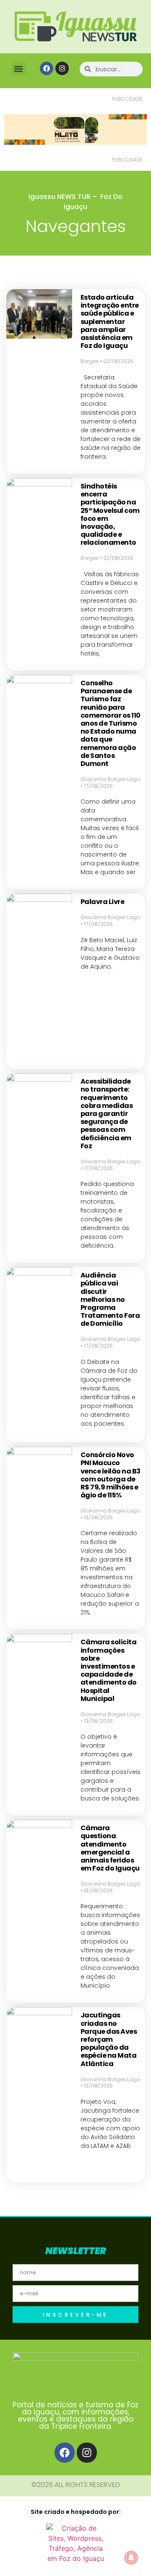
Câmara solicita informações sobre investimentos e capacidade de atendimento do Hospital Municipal (109, 1670)
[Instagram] (62, 68)
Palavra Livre (103, 902)
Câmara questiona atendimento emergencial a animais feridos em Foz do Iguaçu (110, 1848)
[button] (19, 69)
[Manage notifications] (131, 2558)
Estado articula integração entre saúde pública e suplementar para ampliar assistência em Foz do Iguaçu (110, 321)
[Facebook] (47, 68)
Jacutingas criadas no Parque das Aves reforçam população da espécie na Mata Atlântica (109, 2039)
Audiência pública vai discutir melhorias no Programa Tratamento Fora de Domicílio (110, 1299)
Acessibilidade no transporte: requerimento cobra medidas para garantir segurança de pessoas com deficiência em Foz (107, 1114)
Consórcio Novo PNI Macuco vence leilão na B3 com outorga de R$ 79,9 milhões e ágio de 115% (111, 1475)
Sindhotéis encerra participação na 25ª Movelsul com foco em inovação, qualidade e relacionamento (110, 514)
